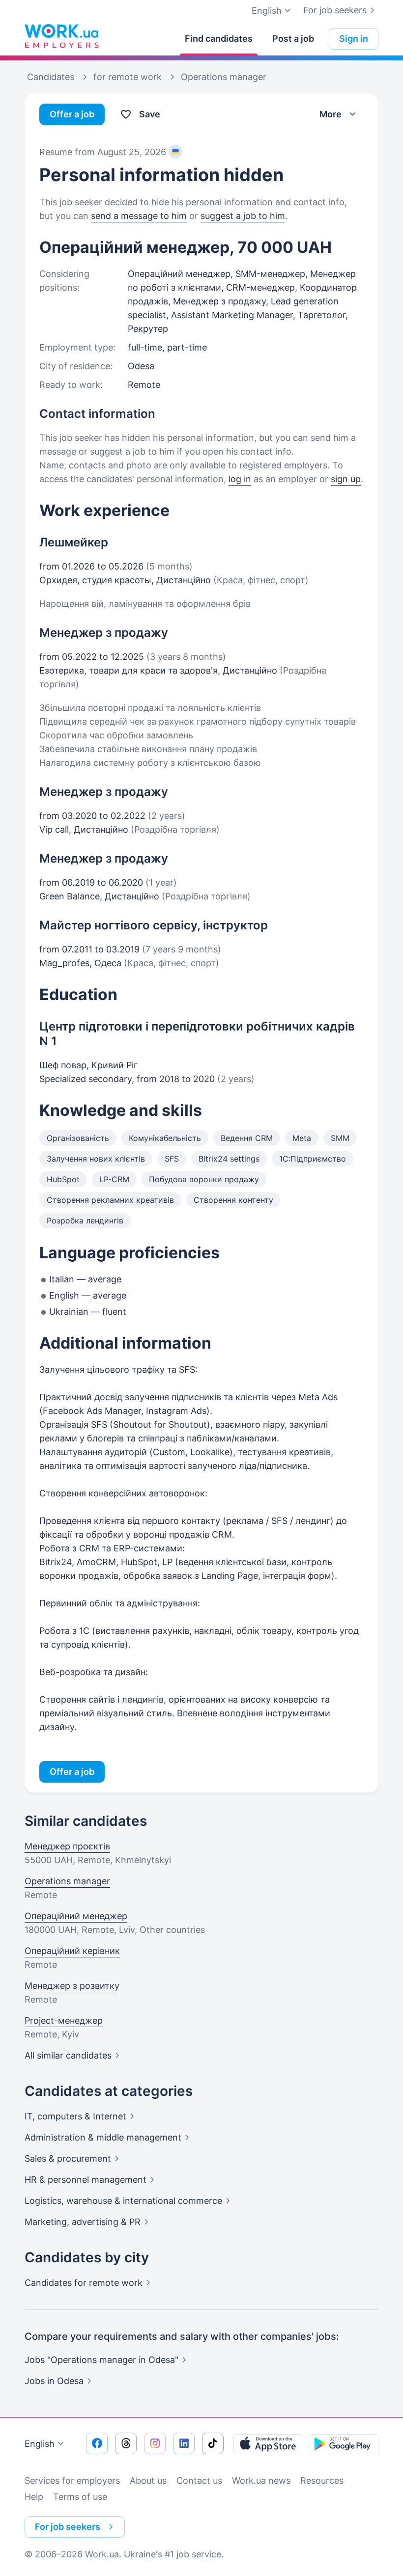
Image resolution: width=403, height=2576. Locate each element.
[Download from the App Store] (268, 2443)
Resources (322, 2481)
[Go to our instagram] (155, 2443)
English (40, 2444)
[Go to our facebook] (97, 2443)
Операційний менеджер (76, 1916)
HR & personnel (86, 2180)
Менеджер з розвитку (72, 1986)
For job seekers (335, 10)
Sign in (354, 39)
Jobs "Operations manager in (101, 2360)
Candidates (84, 2283)
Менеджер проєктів (67, 1846)
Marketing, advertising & (83, 2222)
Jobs (54, 2381)
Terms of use (80, 2497)
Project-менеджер (64, 2020)
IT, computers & (75, 2116)
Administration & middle (103, 2137)
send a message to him (139, 216)
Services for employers (72, 2481)
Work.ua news (261, 2481)
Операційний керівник (72, 1951)
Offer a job (72, 114)
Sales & (68, 2158)
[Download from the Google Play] (344, 2443)
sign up (346, 479)
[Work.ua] (61, 36)
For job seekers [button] (68, 2527)
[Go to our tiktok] (213, 2443)
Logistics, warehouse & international (123, 2201)
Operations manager (67, 1881)
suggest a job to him (243, 216)
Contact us (199, 2481)
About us (148, 2481)
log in (240, 479)
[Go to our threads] (126, 2443)
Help (34, 2497)
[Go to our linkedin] (184, 2443)
